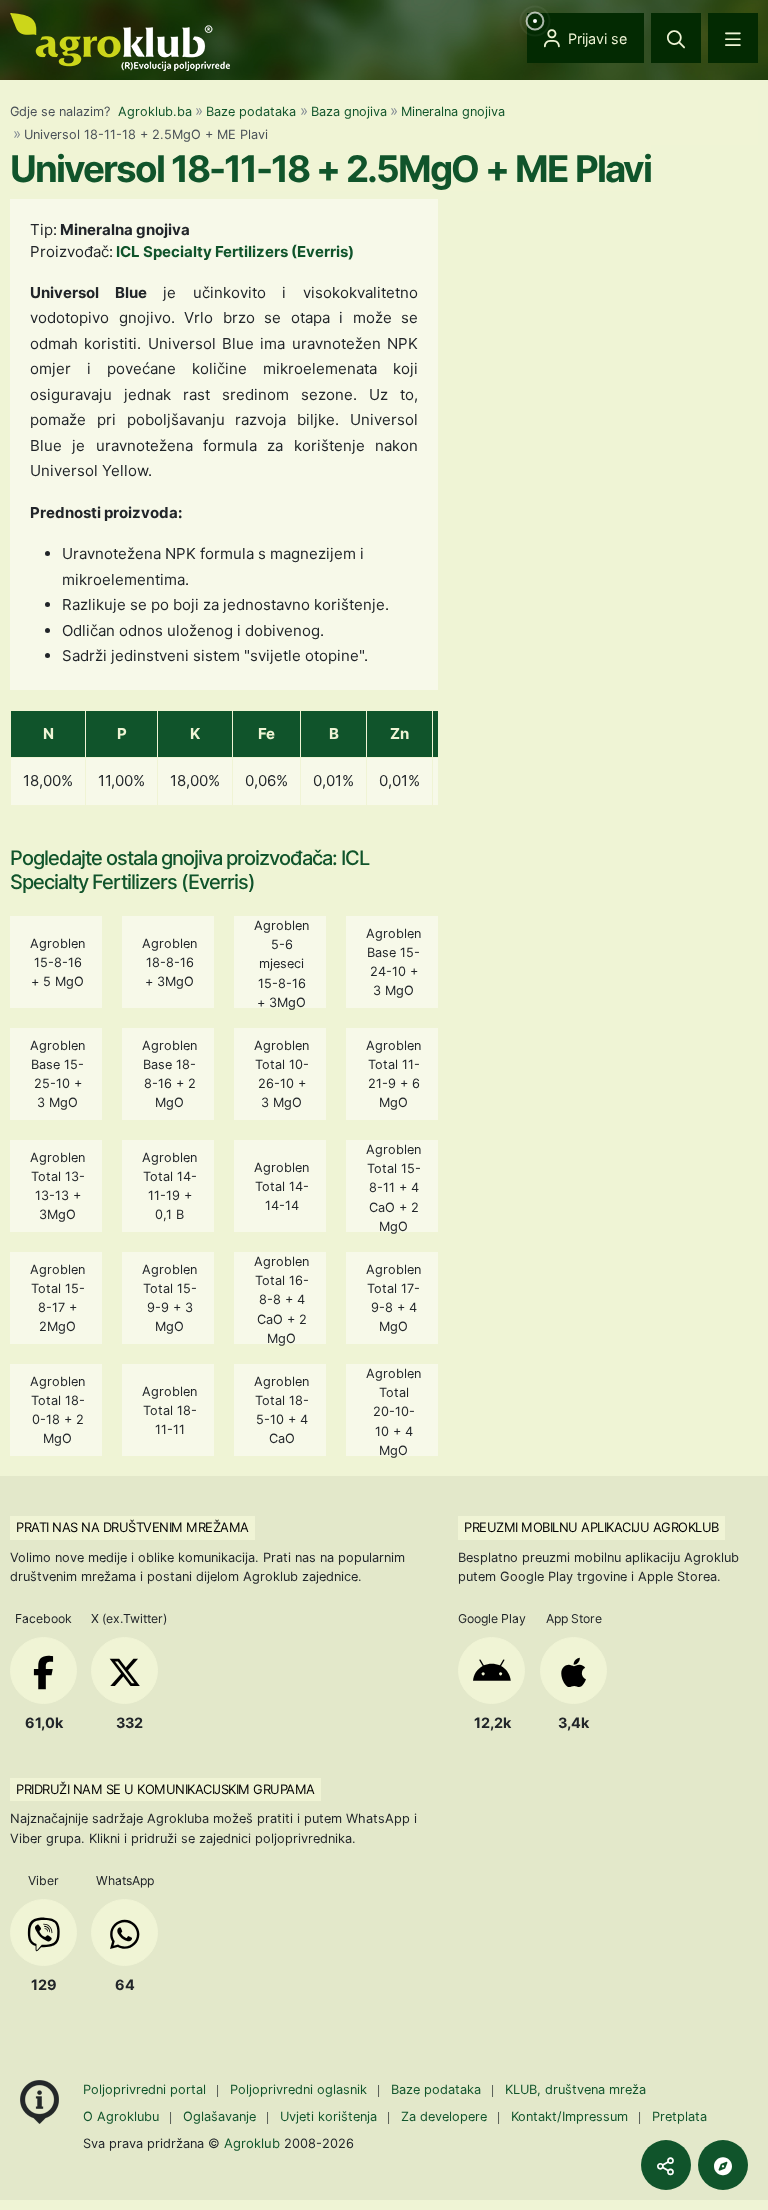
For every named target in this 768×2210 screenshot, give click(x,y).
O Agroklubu (121, 2116)
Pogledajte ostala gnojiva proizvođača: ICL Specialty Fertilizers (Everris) (189, 870)
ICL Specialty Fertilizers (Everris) (235, 251)
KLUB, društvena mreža (575, 2089)
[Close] (676, 38)
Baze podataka (251, 111)
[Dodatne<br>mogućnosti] (723, 2165)
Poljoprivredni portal (146, 2089)
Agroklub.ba (155, 111)
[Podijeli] (666, 2165)
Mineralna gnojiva (453, 111)
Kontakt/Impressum (569, 2116)
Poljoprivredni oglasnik (300, 2089)
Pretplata (679, 2116)
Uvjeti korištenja (328, 2116)
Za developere (444, 2116)
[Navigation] (733, 38)
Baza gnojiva (349, 111)
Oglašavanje (219, 2116)
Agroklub (252, 2143)
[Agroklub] (120, 40)
